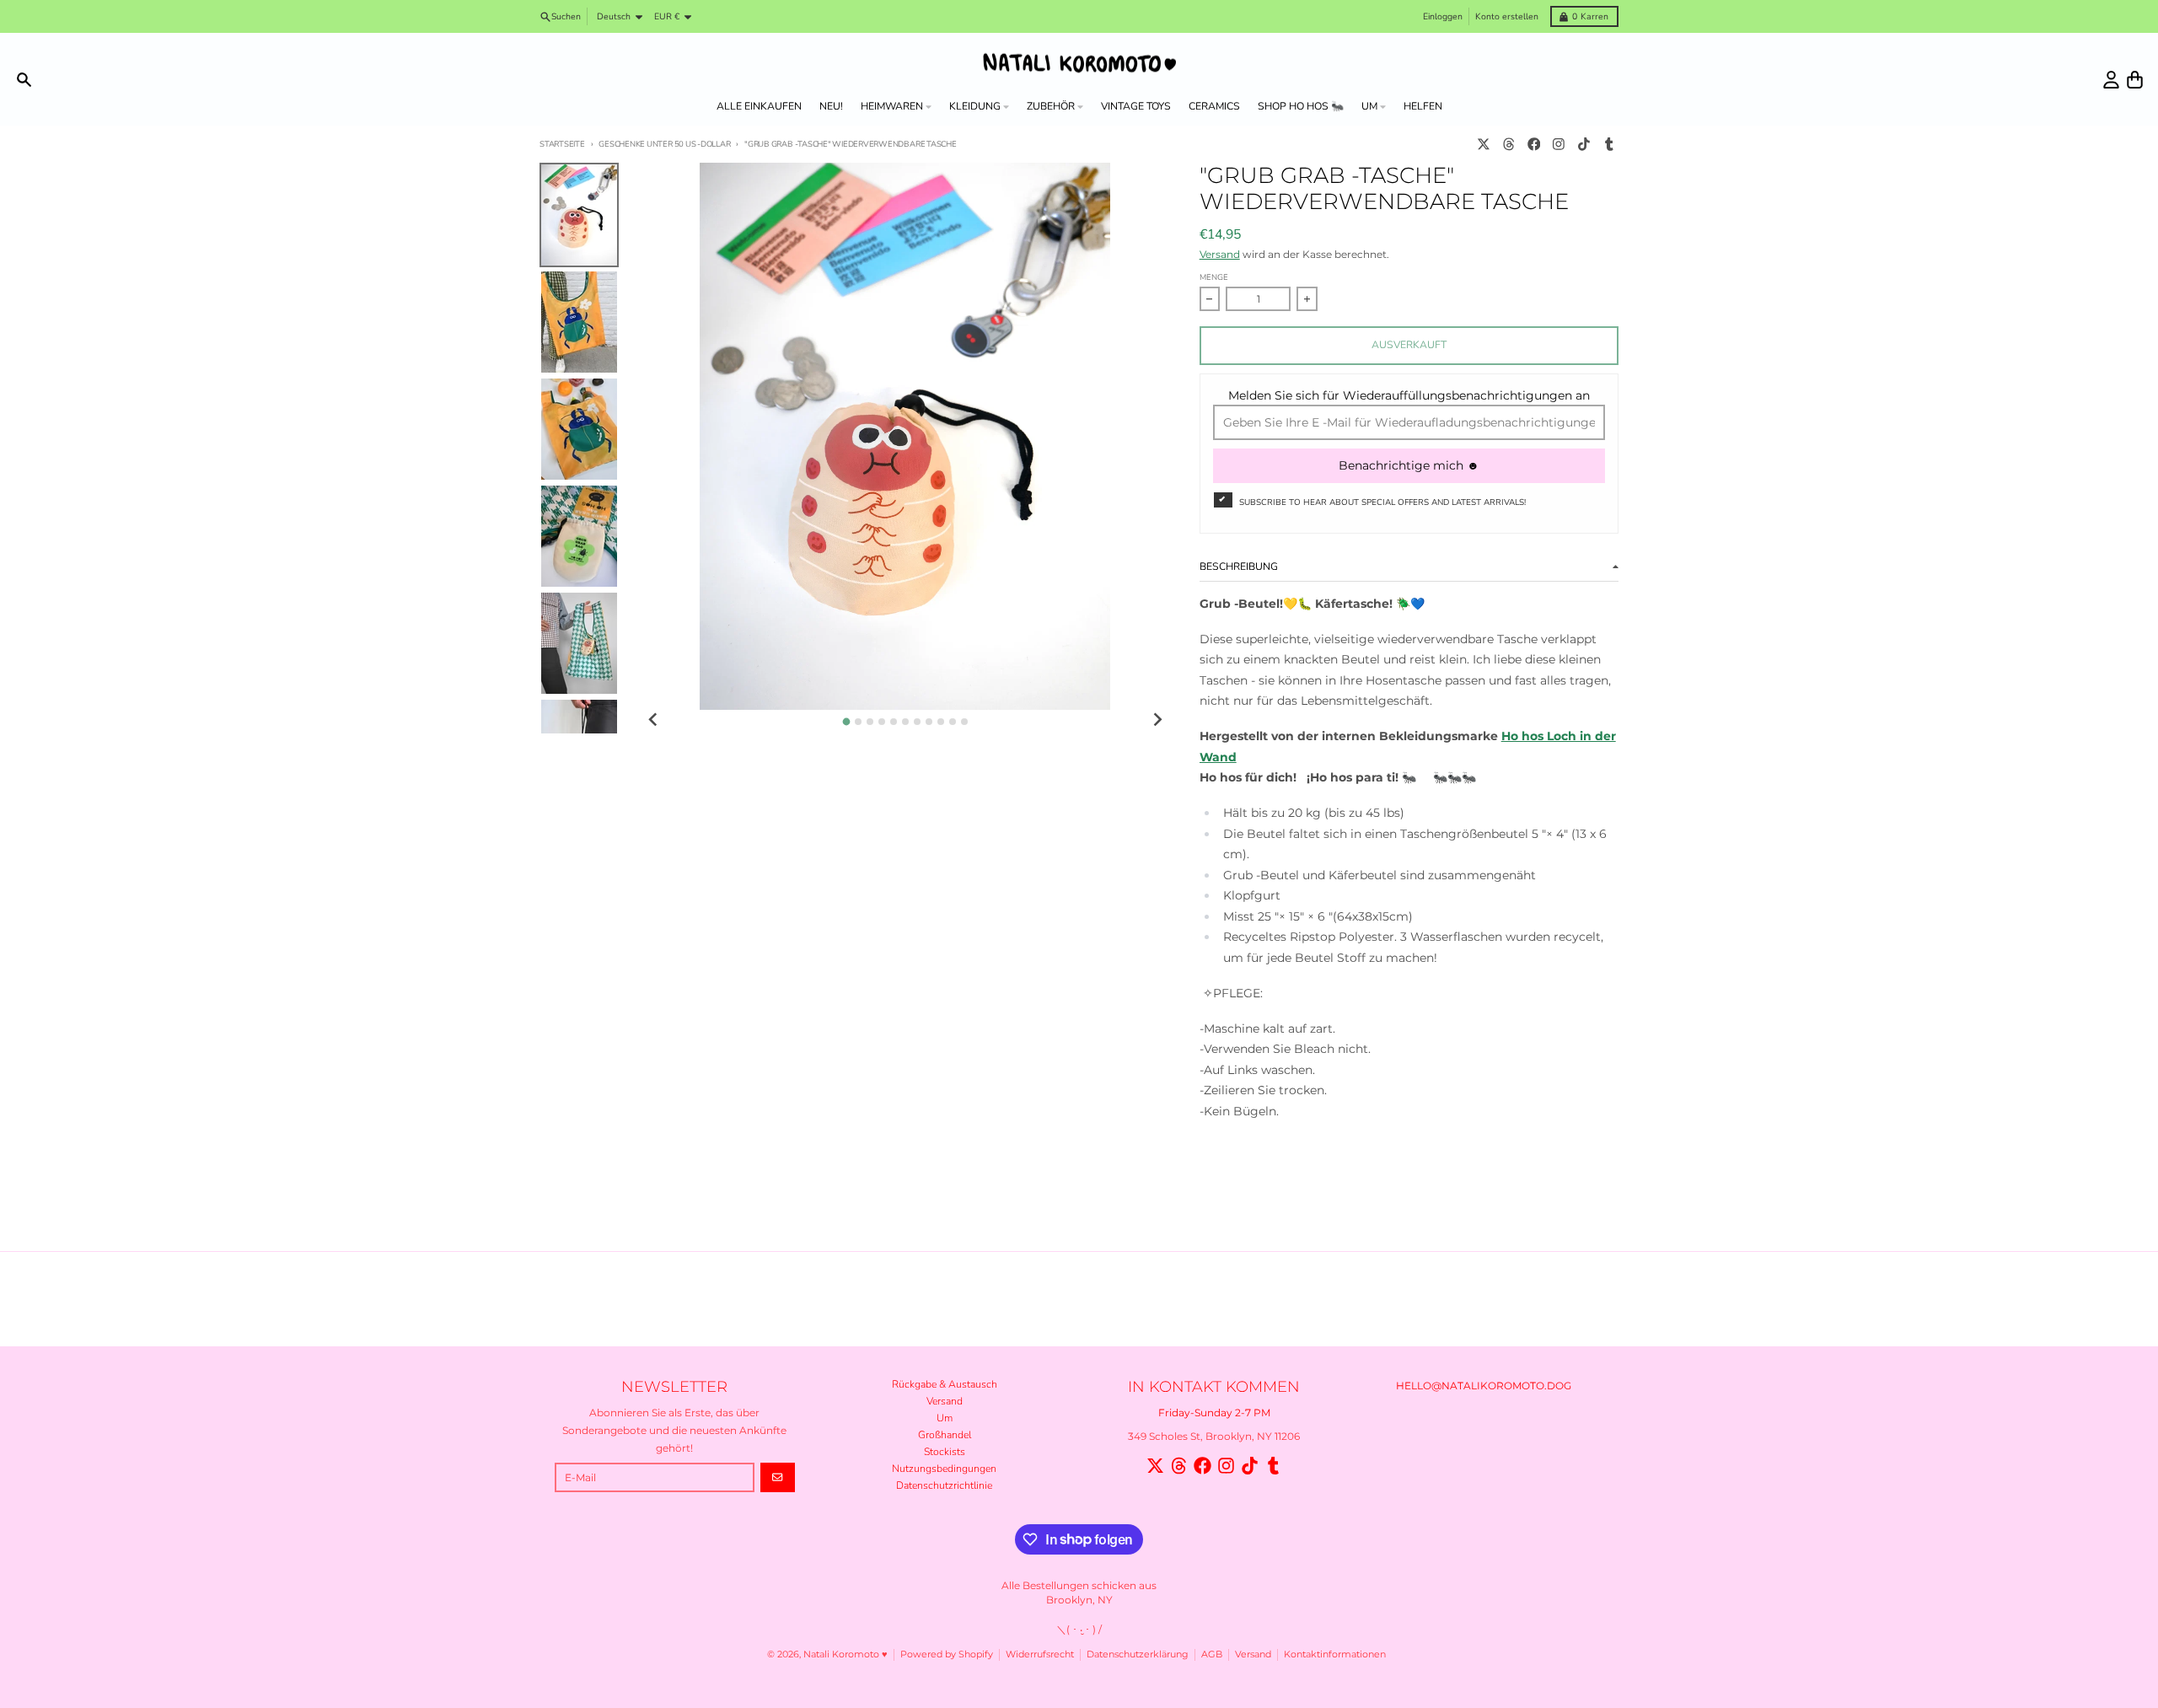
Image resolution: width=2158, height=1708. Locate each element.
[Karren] (2135, 80)
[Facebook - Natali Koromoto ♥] (1534, 145)
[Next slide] (1157, 720)
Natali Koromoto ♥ (845, 1654)
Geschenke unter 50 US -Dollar (664, 144)
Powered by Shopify (947, 1654)
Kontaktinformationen (1335, 1654)
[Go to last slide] (654, 720)
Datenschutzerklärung (1138, 1654)
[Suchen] (24, 80)
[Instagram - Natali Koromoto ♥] (1559, 145)
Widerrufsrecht (1040, 1654)
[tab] (846, 721)
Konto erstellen (1507, 16)
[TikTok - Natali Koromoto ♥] (1584, 145)
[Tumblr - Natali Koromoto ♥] (1609, 145)
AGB (1212, 1654)
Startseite (562, 144)
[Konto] (2111, 80)
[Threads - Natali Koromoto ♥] (1508, 145)
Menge (1214, 277)
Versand (1220, 254)
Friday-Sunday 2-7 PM (1214, 1413)
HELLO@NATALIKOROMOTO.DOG (1484, 1386)
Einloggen (1443, 16)
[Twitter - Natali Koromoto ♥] (1484, 145)
